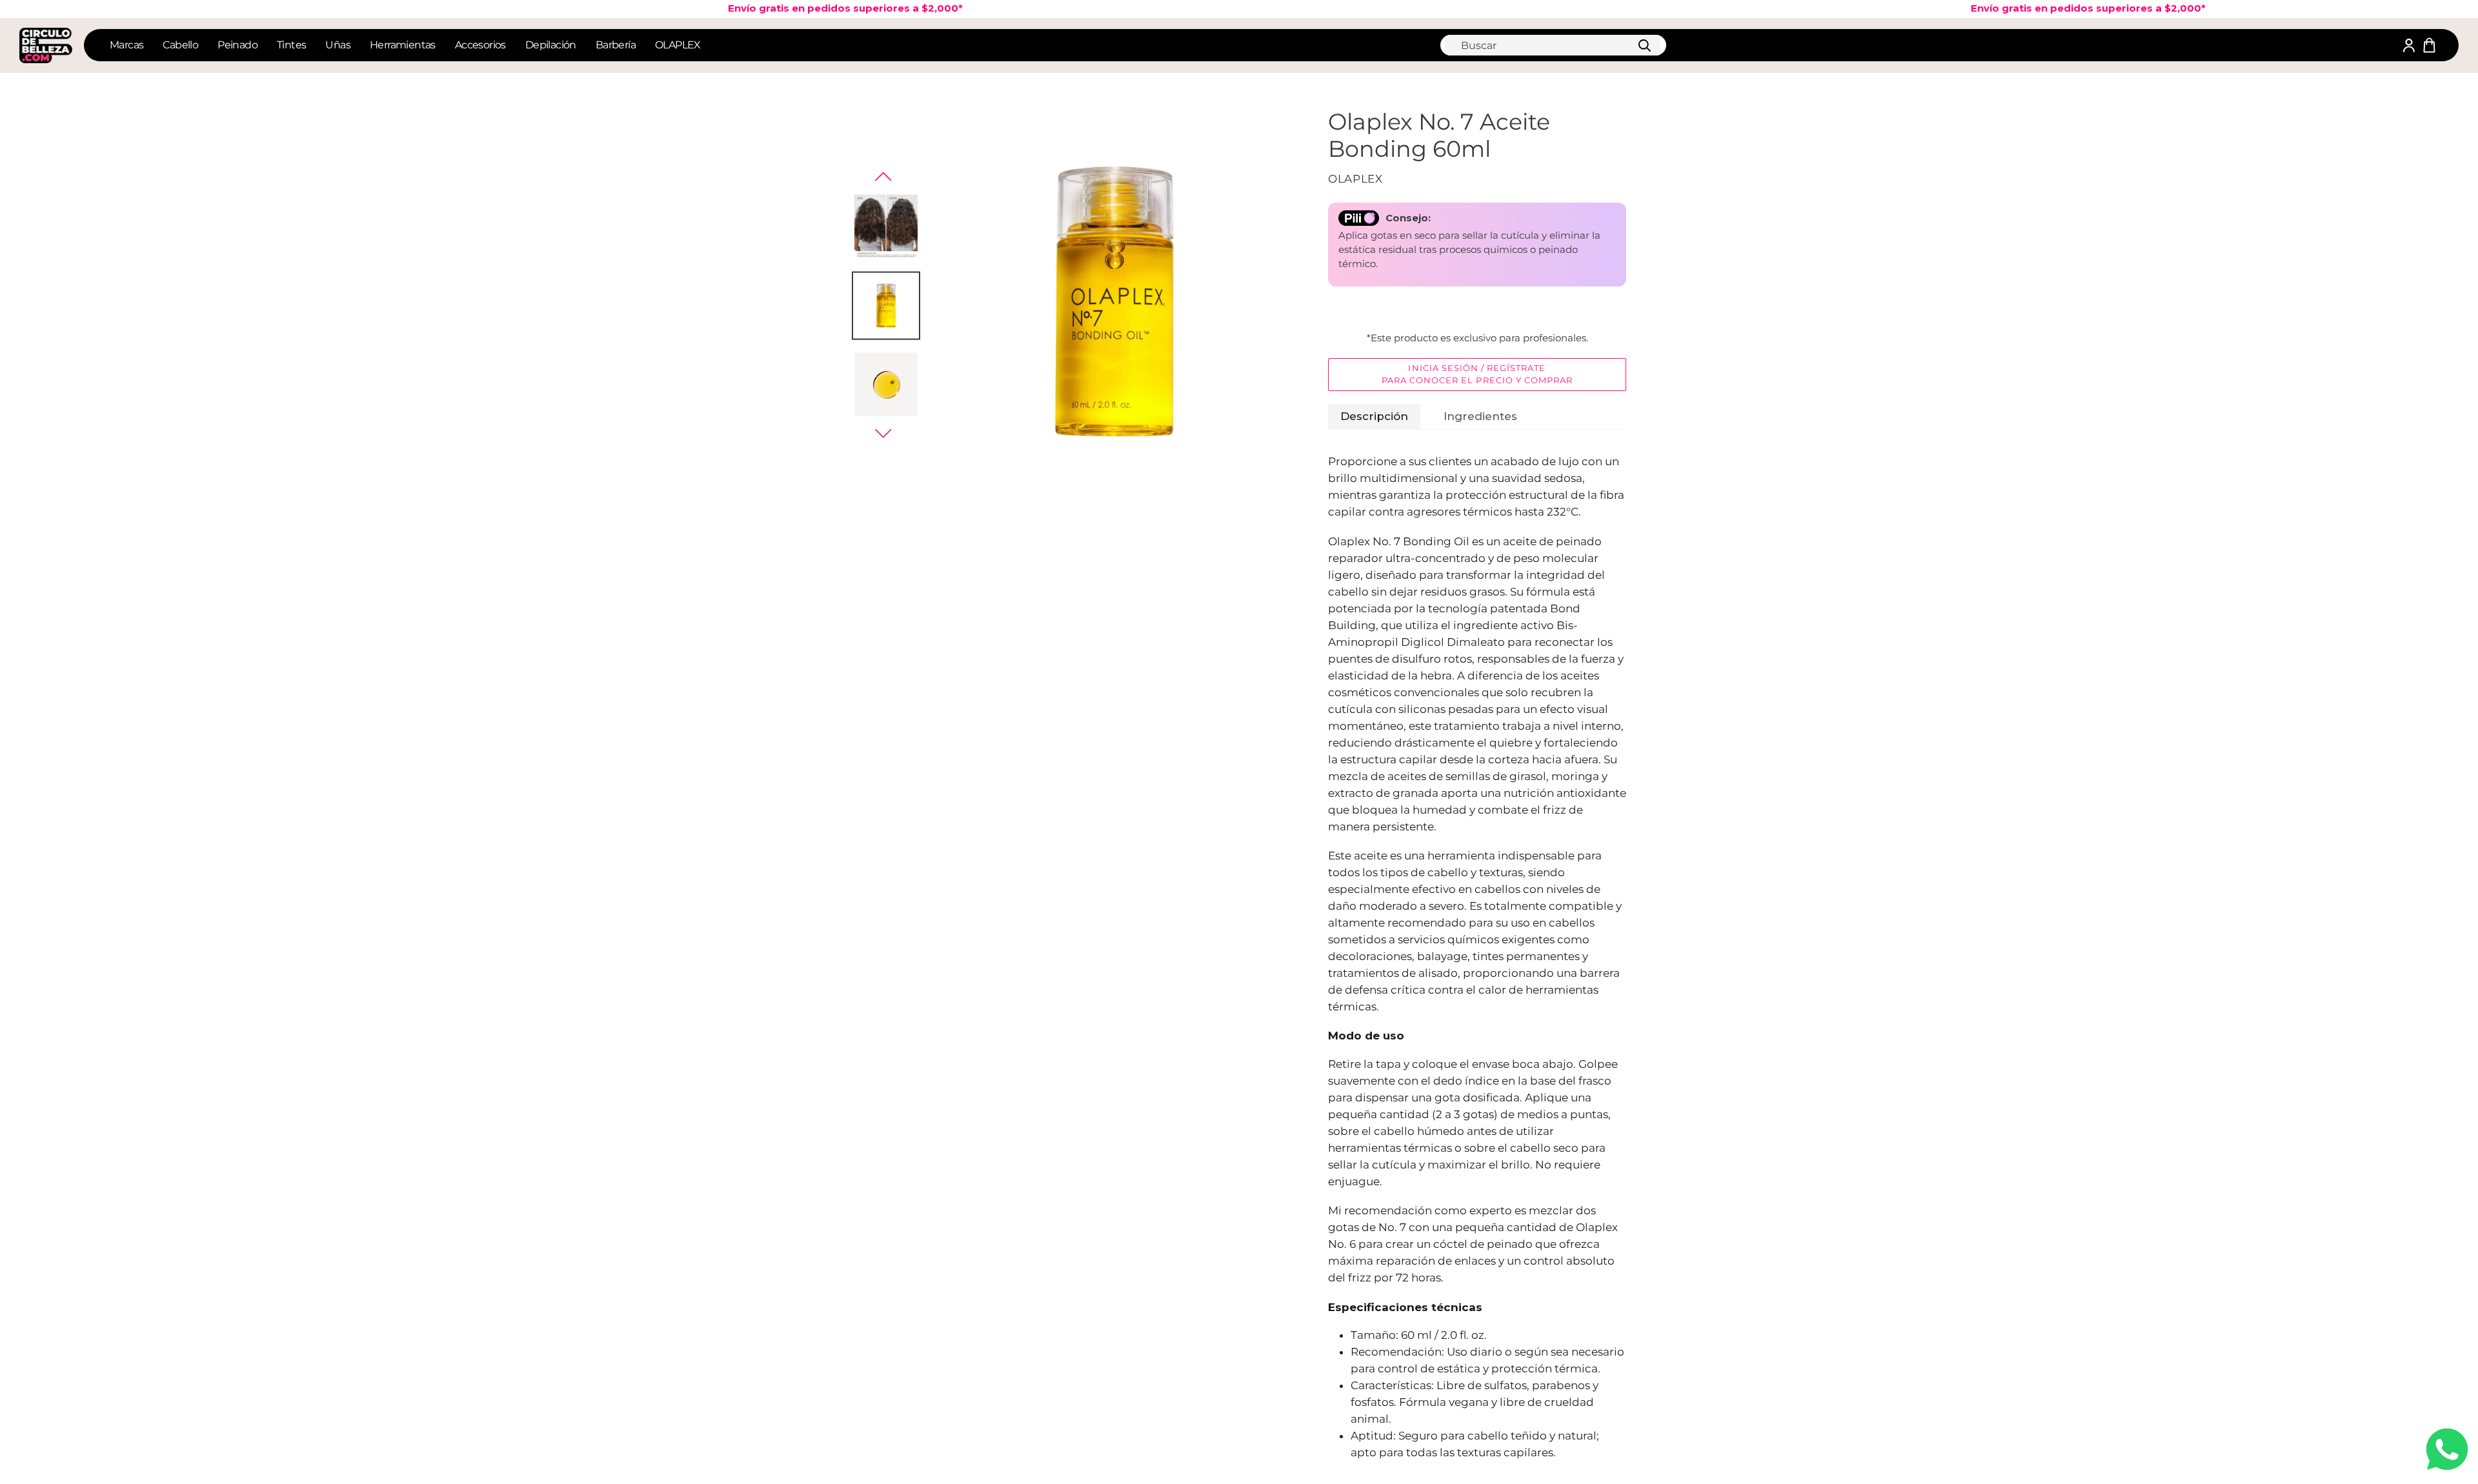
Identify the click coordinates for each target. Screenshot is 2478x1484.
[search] (1552, 45)
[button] (883, 177)
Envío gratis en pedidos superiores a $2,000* (807, 8)
